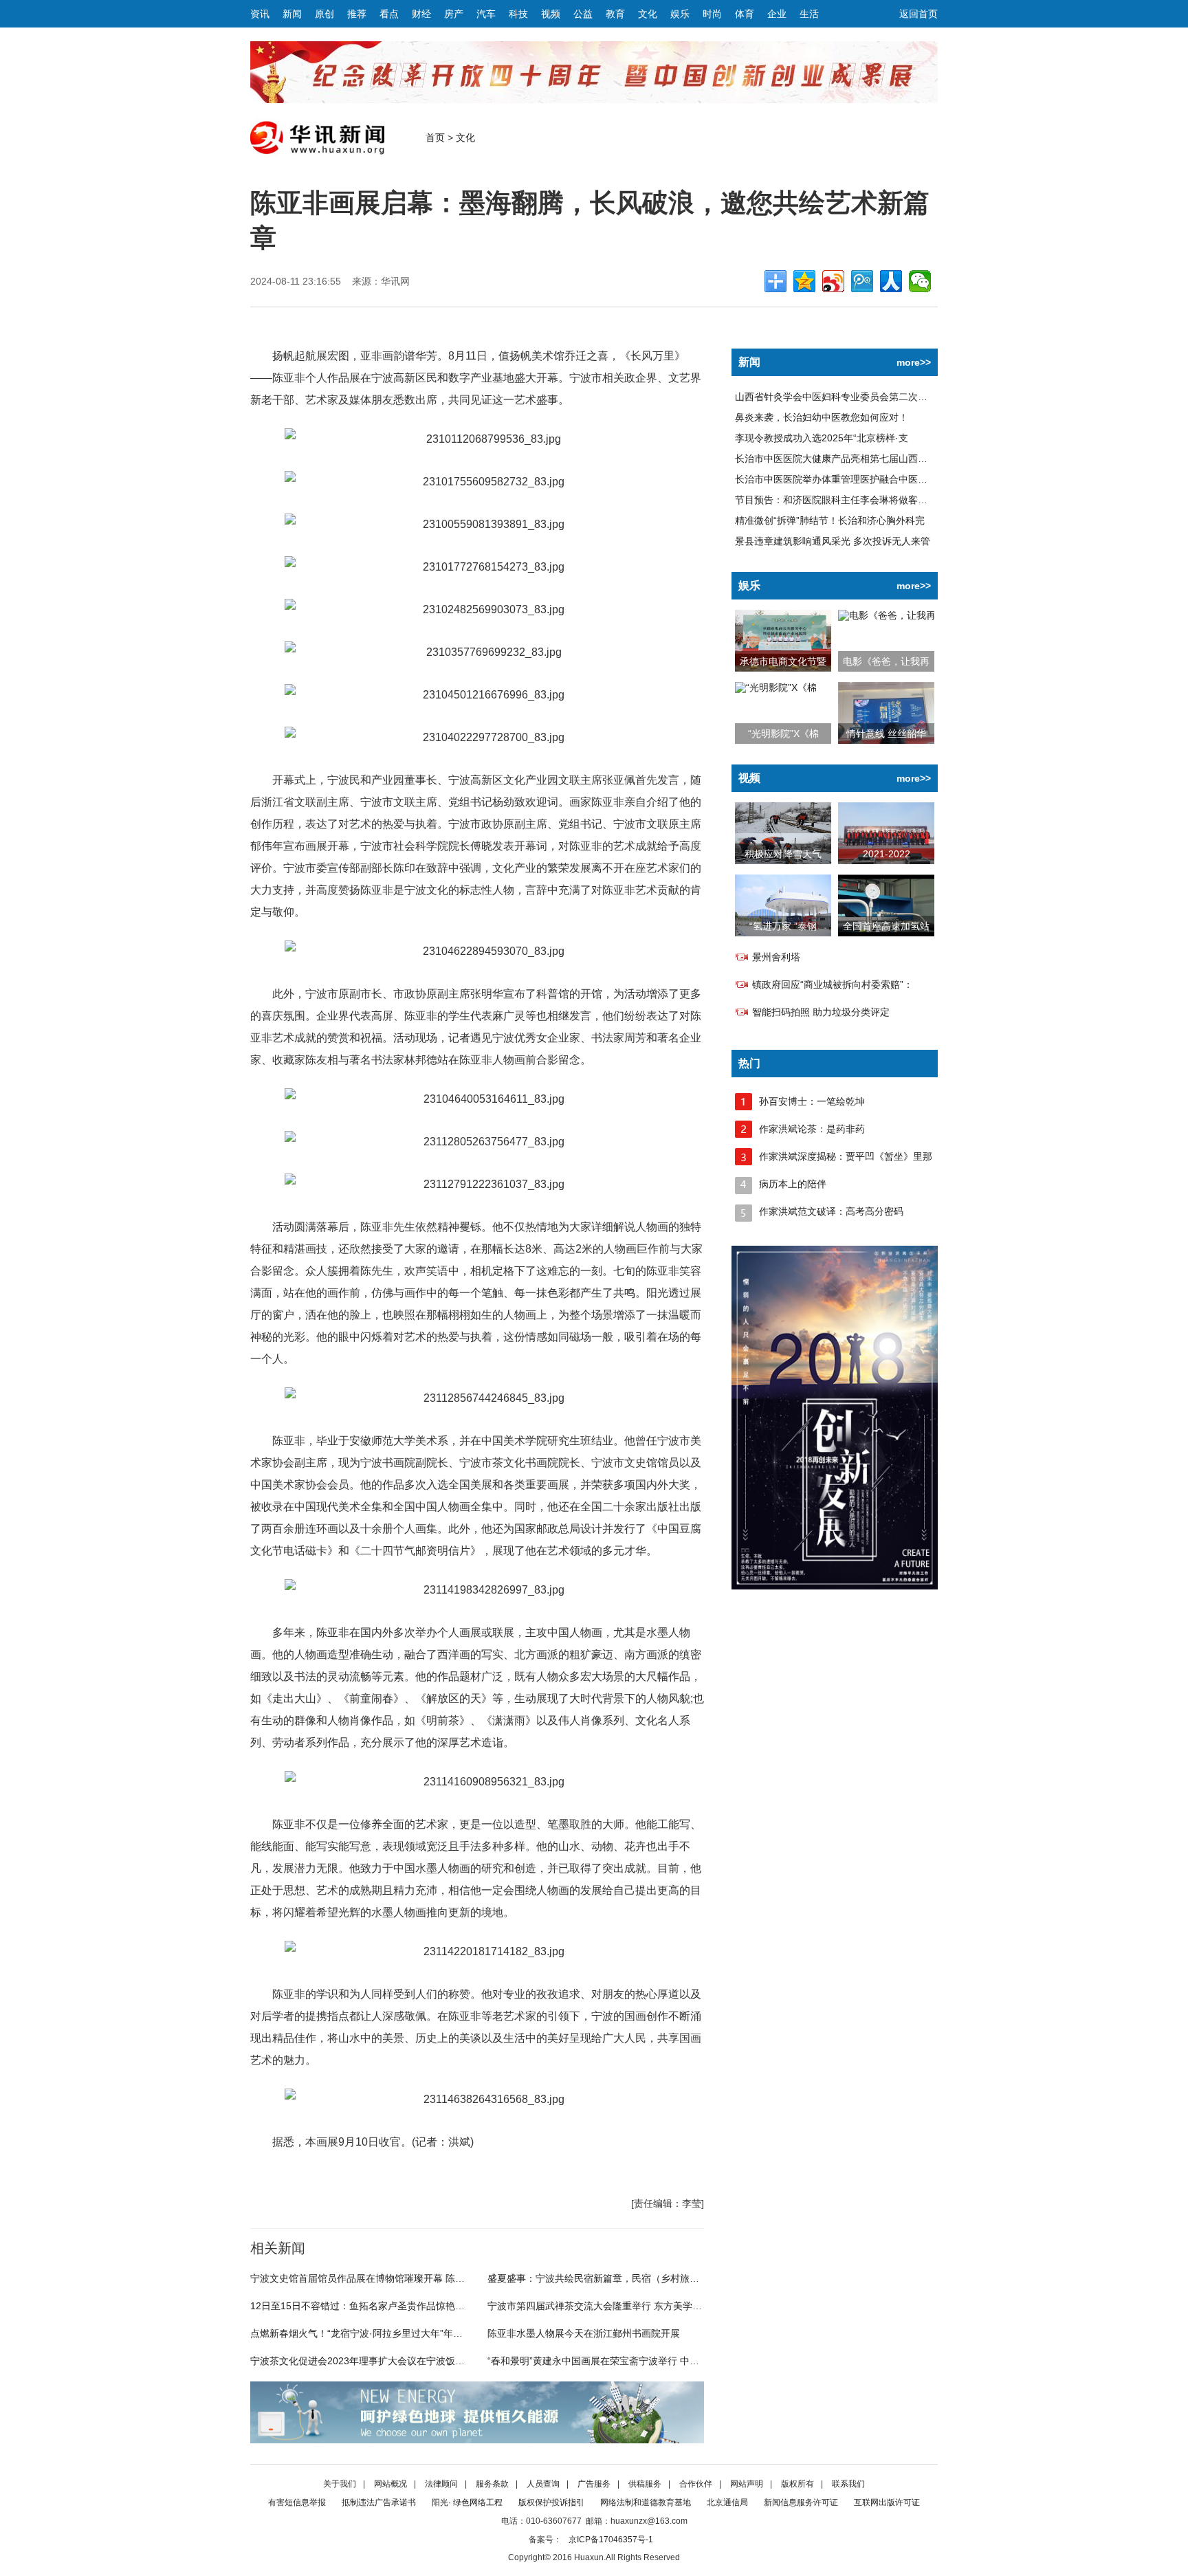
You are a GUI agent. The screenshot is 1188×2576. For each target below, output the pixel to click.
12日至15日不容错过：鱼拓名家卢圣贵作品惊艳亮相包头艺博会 (386, 2306)
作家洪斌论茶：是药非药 (812, 1129)
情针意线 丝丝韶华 (886, 734)
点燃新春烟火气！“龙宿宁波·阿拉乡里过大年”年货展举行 (371, 2333)
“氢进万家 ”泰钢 (783, 926)
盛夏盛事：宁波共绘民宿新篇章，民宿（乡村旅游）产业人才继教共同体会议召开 (661, 2278)
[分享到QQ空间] (804, 281)
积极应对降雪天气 (783, 854)
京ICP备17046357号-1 (611, 2540)
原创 (324, 14)
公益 (583, 14)
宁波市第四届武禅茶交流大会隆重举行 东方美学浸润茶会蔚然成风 (628, 2306)
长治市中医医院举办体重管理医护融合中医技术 (836, 479)
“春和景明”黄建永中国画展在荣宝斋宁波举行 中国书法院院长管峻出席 (637, 2361)
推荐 (357, 14)
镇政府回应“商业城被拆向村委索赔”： (833, 984)
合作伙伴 (696, 2484)
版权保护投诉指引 (551, 2502)
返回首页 (918, 14)
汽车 (486, 14)
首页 (435, 137)
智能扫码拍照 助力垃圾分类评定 (821, 1012)
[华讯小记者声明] (594, 100)
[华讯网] (317, 155)
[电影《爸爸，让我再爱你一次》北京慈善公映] (886, 615)
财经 (421, 14)
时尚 (712, 14)
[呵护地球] (477, 2440)
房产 (454, 14)
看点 (389, 14)
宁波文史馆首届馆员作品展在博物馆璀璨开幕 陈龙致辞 (367, 2278)
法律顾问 (441, 2484)
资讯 (260, 14)
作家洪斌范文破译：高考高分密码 (831, 1211)
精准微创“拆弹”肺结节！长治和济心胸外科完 (830, 520)
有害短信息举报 (297, 2502)
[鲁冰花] (835, 1586)
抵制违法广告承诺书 (379, 2502)
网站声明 (747, 2484)
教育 (615, 14)
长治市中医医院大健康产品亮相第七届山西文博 (836, 459)
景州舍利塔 (776, 957)
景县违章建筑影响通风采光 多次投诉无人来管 (833, 541)
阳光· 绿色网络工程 (467, 2502)
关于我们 (340, 2484)
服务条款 (492, 2484)
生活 (809, 14)
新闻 (292, 14)
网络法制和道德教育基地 (646, 2502)
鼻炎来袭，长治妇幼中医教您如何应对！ (822, 417)
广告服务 (594, 2484)
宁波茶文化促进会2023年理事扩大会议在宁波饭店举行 (367, 2361)
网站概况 (390, 2484)
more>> (914, 362)
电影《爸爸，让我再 (886, 661)
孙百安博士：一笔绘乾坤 (812, 1101)
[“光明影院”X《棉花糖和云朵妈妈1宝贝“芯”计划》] (776, 687)
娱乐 (680, 14)
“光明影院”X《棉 (783, 734)
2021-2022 (887, 854)
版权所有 (797, 2484)
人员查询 (543, 2484)
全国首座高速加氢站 (886, 926)
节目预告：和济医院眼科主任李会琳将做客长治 (836, 500)
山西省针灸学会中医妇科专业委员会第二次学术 (836, 397)
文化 (648, 14)
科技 (518, 14)
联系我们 (848, 2484)
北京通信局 (727, 2502)
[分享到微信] (920, 281)
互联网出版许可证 (887, 2502)
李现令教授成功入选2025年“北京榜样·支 (822, 438)
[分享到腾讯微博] (862, 281)
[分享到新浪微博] (833, 281)
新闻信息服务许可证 (801, 2502)
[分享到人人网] (891, 281)
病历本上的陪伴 (793, 1184)
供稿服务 (645, 2484)
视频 (551, 14)
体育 (745, 14)
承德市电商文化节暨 (783, 661)
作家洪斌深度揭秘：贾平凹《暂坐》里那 (846, 1156)
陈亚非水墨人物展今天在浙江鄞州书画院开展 (584, 2333)
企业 (777, 14)
